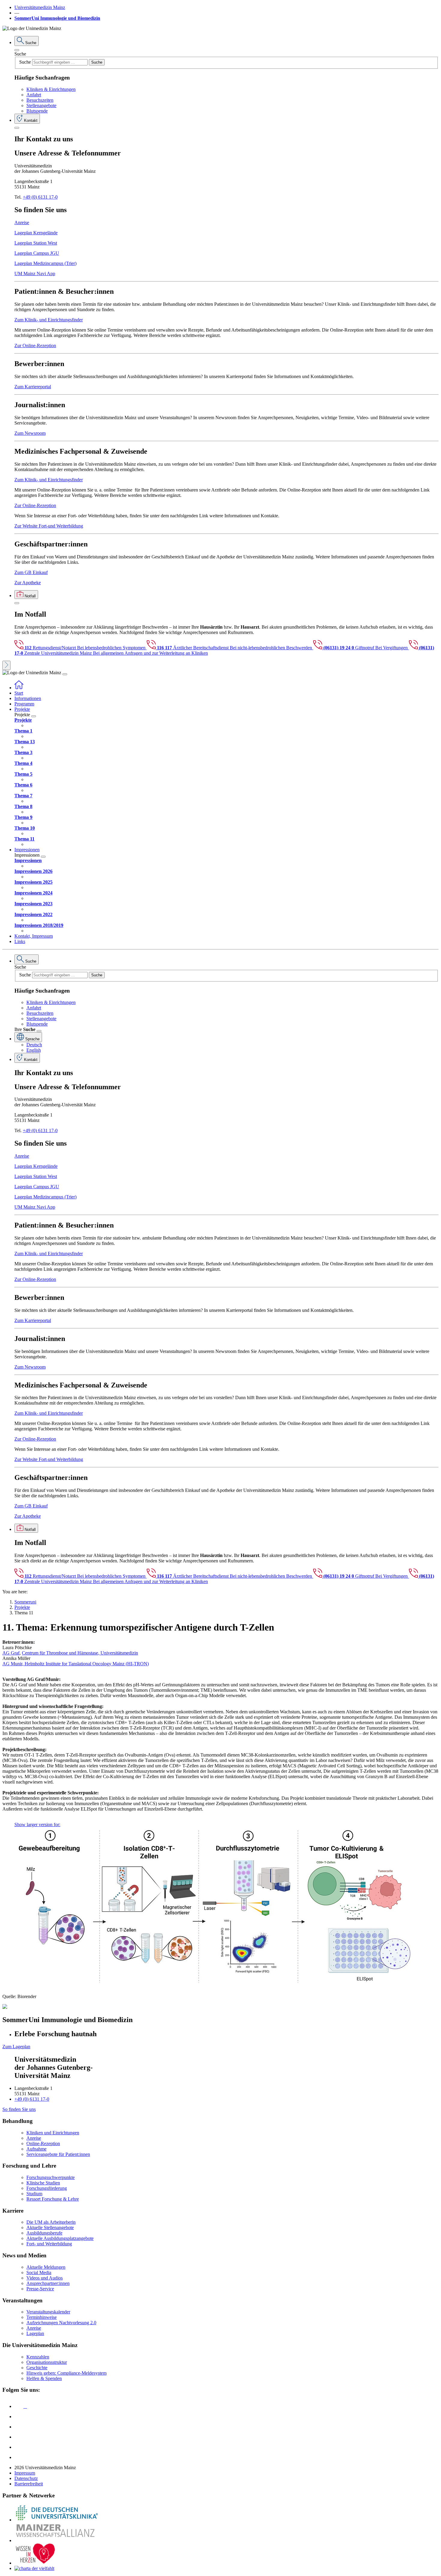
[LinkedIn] (19, 2417)
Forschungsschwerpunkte (51, 2177)
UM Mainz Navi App (35, 274)
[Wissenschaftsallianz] (56, 2540)
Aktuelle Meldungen (46, 2267)
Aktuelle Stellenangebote (50, 2227)
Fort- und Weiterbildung (49, 2244)
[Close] (17, 50)
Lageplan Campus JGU (37, 253)
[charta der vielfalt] (34, 2568)
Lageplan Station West (36, 243)
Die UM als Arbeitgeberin (51, 2222)
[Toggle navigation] (65, 674)
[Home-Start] (19, 688)
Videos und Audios (45, 2278)
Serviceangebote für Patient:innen (58, 2154)
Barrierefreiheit (29, 2484)
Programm (24, 704)
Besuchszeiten (40, 100)
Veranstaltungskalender (48, 2312)
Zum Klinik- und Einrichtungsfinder (49, 320)
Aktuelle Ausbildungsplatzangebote (60, 2238)
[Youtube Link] (21, 2427)
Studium (34, 2194)
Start (19, 693)
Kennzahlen (38, 2357)
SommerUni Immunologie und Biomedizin (57, 18)
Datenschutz (26, 2478)
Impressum (25, 2473)
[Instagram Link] (19, 2437)
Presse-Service (40, 2289)
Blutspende (37, 111)
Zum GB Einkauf (31, 572)
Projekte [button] (22, 709)
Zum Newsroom (30, 433)
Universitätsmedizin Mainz (40, 7)
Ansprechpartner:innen (48, 2283)
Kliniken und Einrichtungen (53, 2133)
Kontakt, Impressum (34, 936)
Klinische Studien (43, 2183)
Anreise (22, 222)
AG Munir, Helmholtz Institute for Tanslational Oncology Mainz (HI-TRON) (76, 1664)
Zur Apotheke (28, 583)
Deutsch (34, 1045)
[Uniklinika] (56, 2520)
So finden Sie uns (19, 2109)
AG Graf (11, 1653)
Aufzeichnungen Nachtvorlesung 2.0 (61, 2323)
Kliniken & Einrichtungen (51, 89)
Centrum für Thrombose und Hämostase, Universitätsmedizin (80, 1653)
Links (20, 941)
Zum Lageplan (16, 2047)
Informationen (28, 698)
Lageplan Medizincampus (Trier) (45, 263)
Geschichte (37, 2368)
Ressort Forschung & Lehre (53, 2199)
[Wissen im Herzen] (35, 2563)
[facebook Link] (19, 2447)
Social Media (39, 2272)
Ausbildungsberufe (44, 2233)
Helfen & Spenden (44, 2378)
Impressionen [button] (27, 850)
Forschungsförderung (47, 2188)
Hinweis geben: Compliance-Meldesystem (66, 2373)
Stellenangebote (41, 105)
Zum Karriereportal (33, 387)
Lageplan (35, 2333)
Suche (20, 54)
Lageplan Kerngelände (36, 233)
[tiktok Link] (19, 2457)
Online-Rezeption (43, 2143)
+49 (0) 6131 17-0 (40, 197)
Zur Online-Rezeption (35, 346)
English (34, 1050)
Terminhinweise (42, 2317)
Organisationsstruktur (47, 2362)
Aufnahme (36, 2149)
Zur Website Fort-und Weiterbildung (49, 526)
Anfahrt (34, 95)
